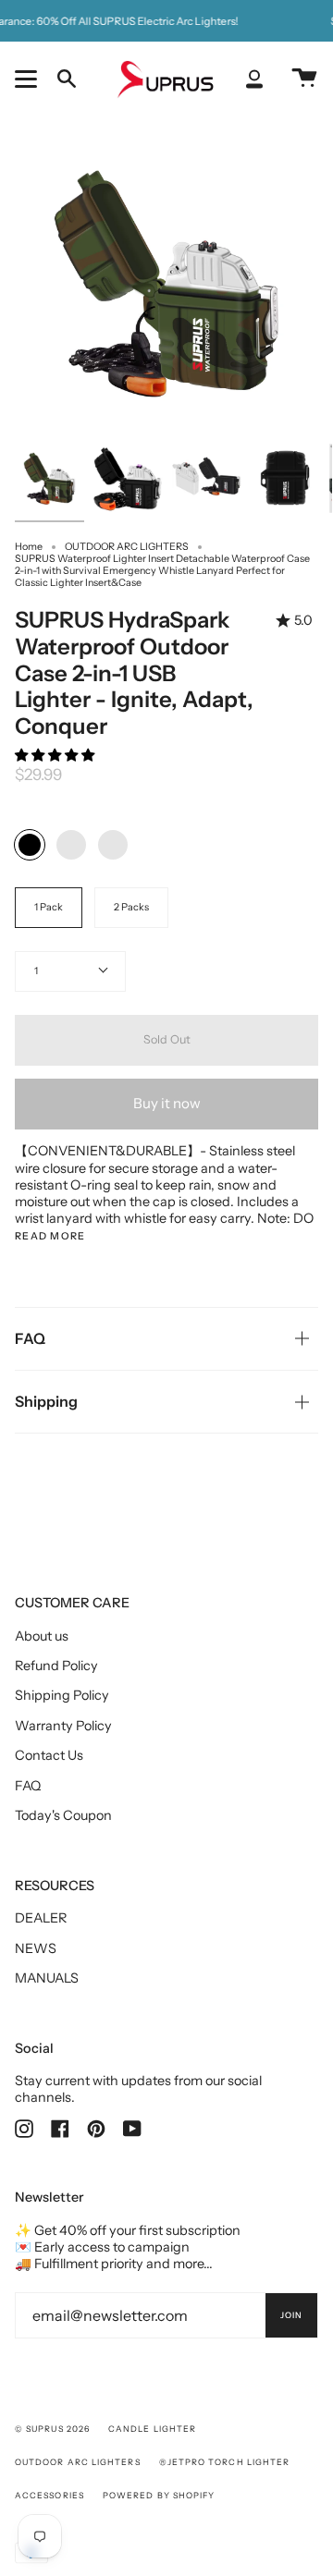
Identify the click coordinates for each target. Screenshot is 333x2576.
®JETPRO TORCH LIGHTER (225, 2462)
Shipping (46, 1401)
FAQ (30, 1338)
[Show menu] (29, 79)
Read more (50, 1237)
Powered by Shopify (159, 2495)
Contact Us (49, 1755)
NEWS (36, 1948)
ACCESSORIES (49, 2495)
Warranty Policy (63, 1726)
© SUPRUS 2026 (52, 2429)
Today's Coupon (63, 1815)
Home (29, 547)
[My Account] (254, 79)
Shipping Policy (62, 1695)
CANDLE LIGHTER (152, 2429)
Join (291, 2315)
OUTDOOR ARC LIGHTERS (127, 547)
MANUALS (47, 1978)
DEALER (41, 1918)
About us (42, 1636)
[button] (56, 755)
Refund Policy (56, 1666)
